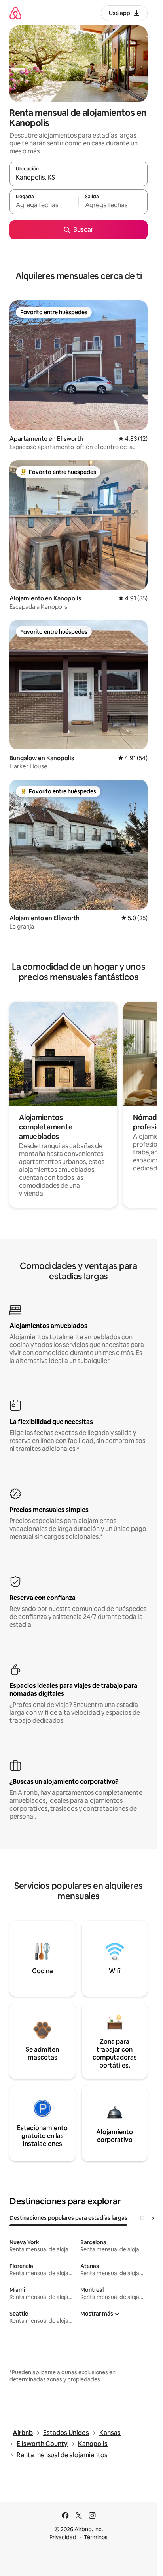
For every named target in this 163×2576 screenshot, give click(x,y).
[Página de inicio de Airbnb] (15, 13)
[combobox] (79, 178)
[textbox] (44, 205)
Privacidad (63, 2537)
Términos (96, 2537)
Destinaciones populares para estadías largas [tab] (68, 2218)
